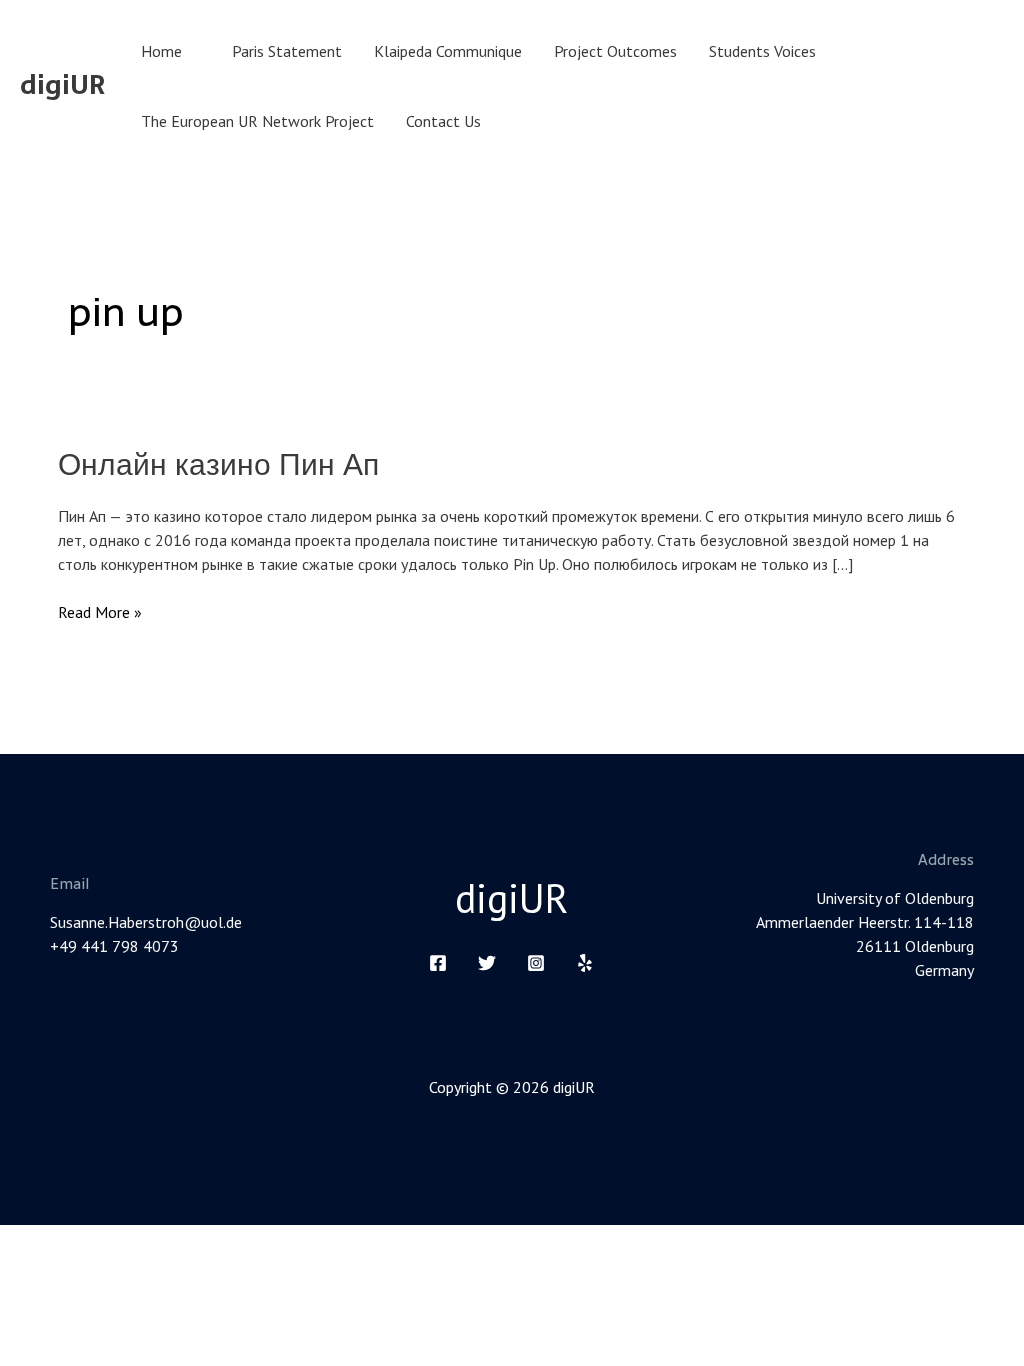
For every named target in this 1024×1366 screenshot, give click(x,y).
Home (161, 51)
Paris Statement (287, 51)
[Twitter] (487, 963)
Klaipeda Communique (448, 51)
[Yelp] (585, 963)
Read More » (100, 611)
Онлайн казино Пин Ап (218, 464)
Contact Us (443, 121)
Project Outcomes (615, 51)
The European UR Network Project (257, 121)
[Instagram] (536, 963)
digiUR (62, 85)
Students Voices (762, 51)
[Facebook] (438, 963)
